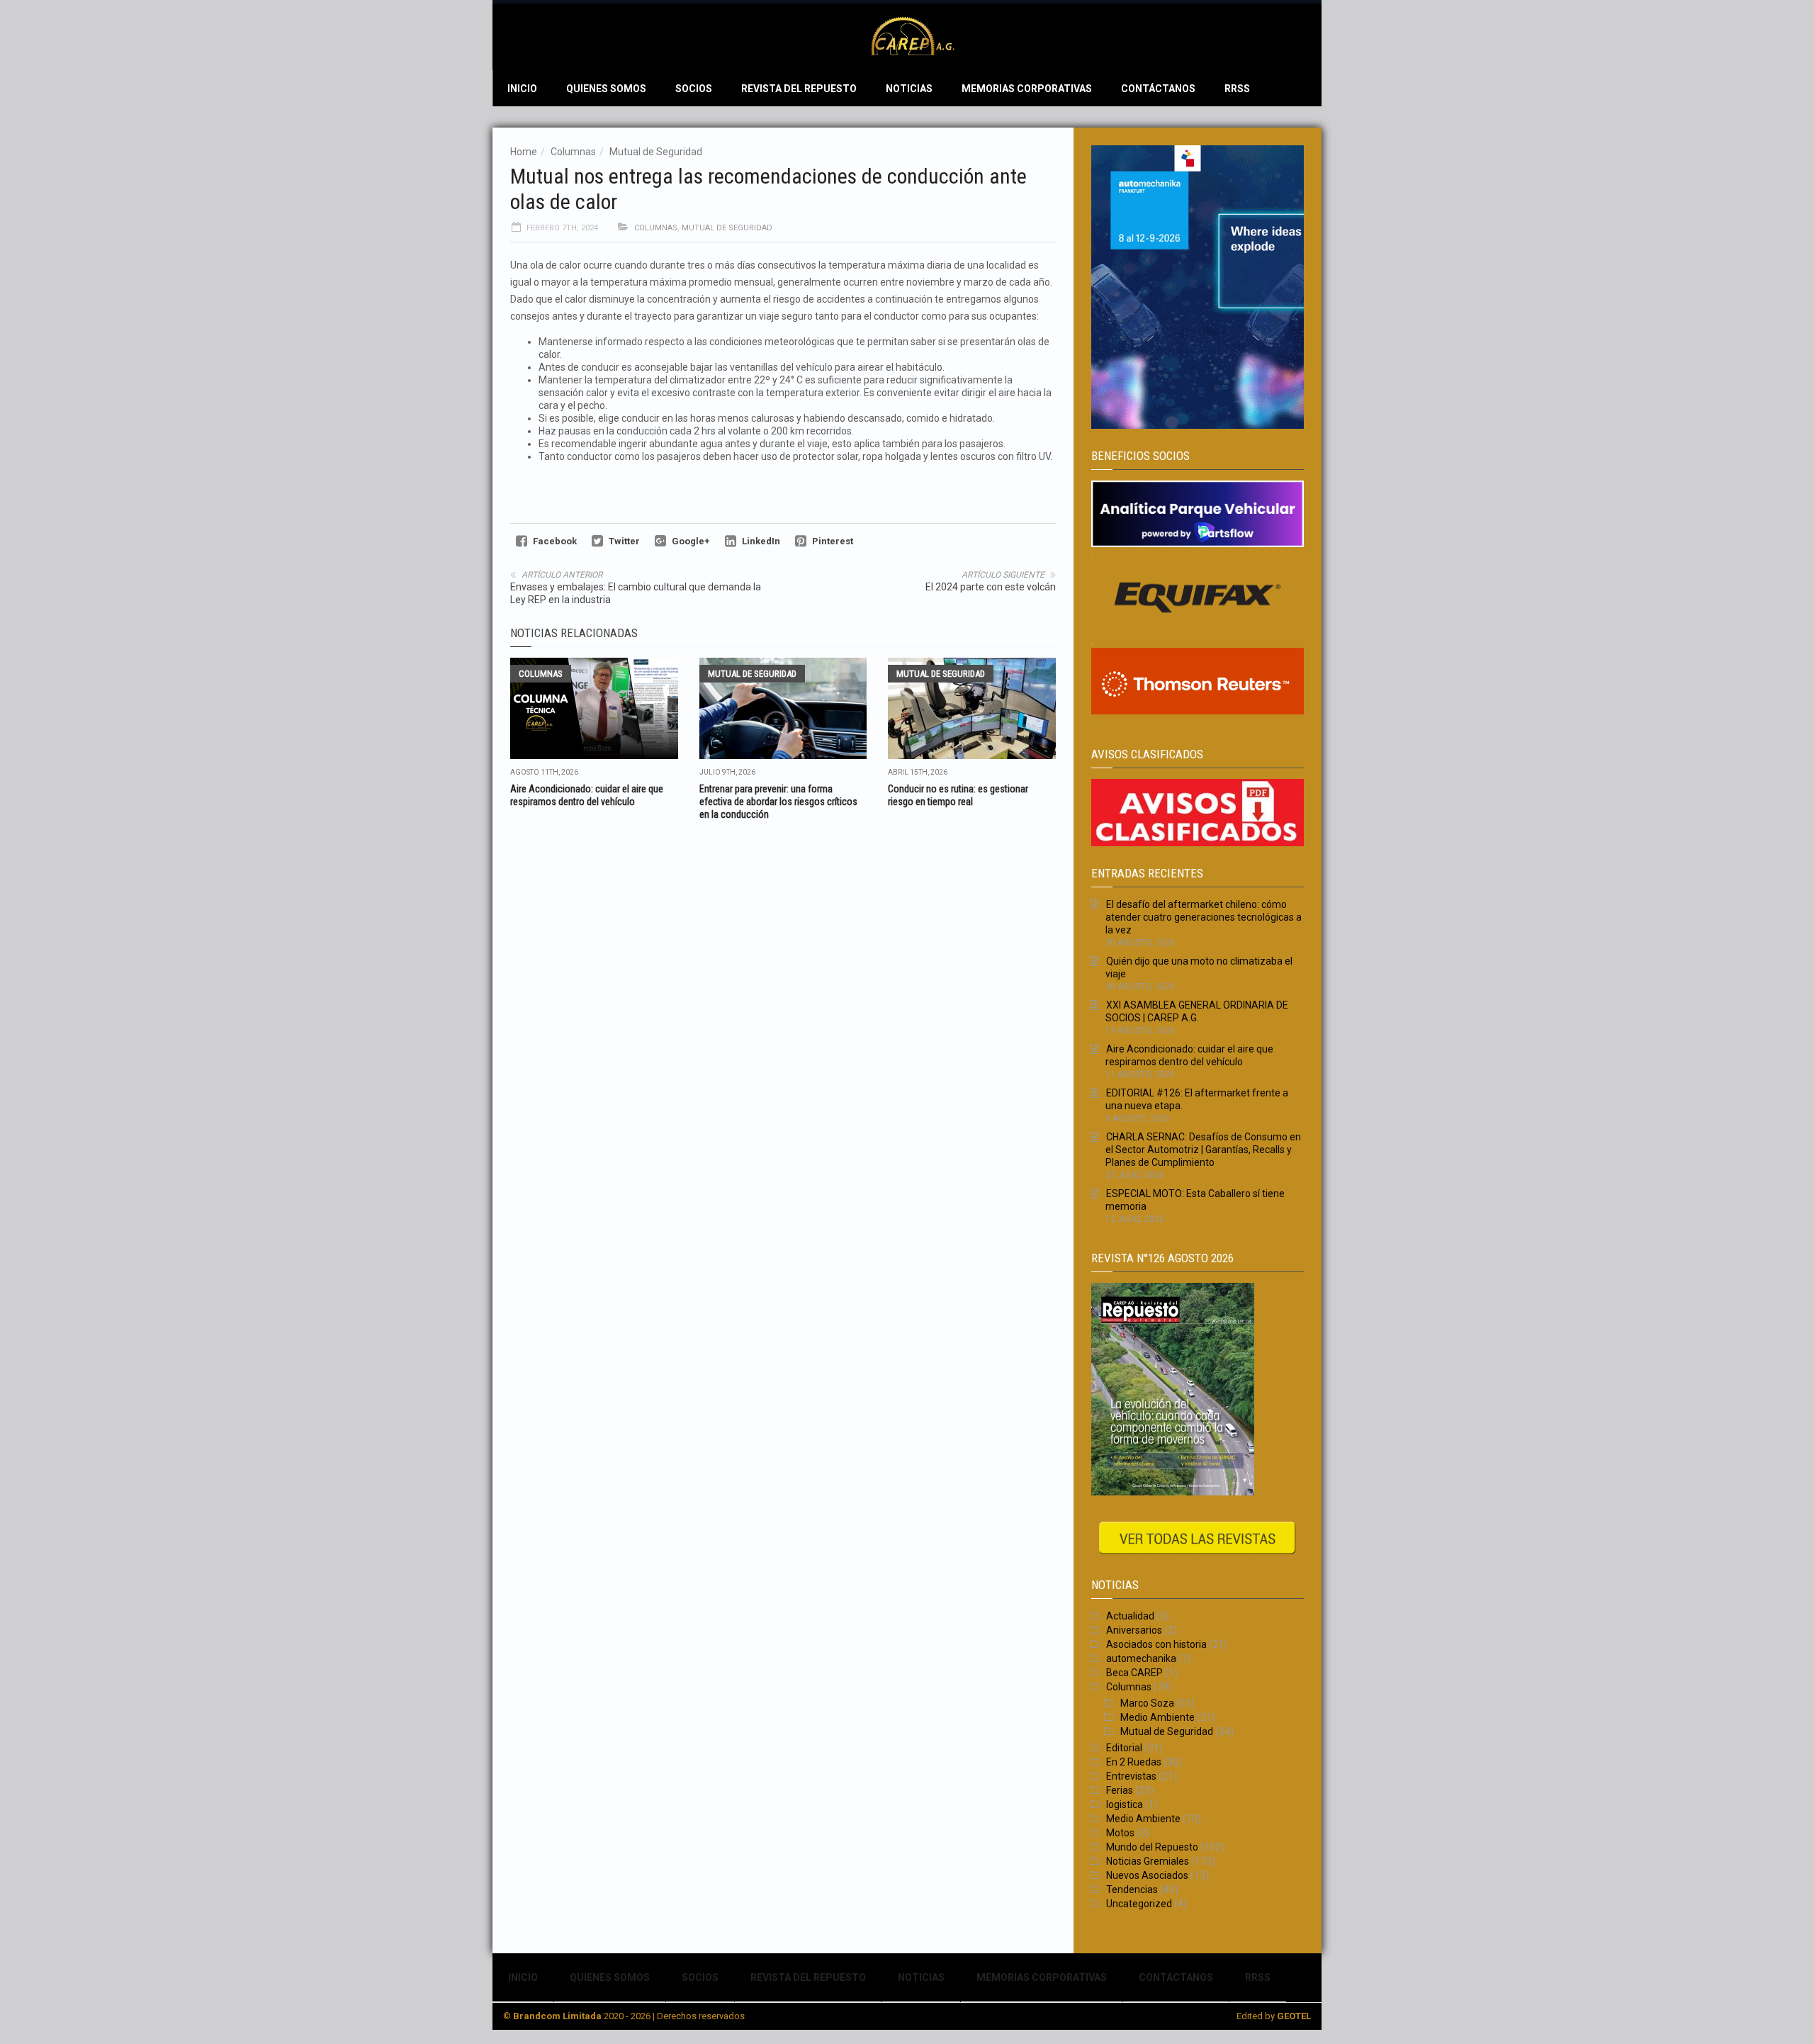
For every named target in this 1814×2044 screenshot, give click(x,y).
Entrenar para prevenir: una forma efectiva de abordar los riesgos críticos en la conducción (778, 802)
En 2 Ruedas (1134, 1762)
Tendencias (1132, 1889)
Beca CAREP (1134, 1673)
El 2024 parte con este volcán (991, 587)
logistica (1125, 1804)
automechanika (1141, 1658)
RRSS (1237, 89)
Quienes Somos (606, 89)
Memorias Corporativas (1027, 89)
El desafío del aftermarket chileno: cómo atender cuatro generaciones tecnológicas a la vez (1204, 917)
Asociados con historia (1156, 1644)
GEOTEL (1294, 2016)
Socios (694, 89)
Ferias (1120, 1790)
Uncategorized (1139, 1904)
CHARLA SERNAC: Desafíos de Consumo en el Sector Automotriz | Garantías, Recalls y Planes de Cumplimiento (1203, 1150)
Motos (1120, 1833)
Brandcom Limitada (557, 2016)
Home (524, 152)
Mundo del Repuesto (1152, 1847)
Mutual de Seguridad (656, 152)
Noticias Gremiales (1148, 1861)
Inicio (522, 89)
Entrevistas (1131, 1776)
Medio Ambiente (1157, 1717)
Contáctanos (1158, 89)
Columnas (573, 152)
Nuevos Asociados (1147, 1875)
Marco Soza (1147, 1703)
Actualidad (1130, 1616)
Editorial (1124, 1748)
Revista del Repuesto (799, 89)
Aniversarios (1134, 1630)
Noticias (909, 89)
